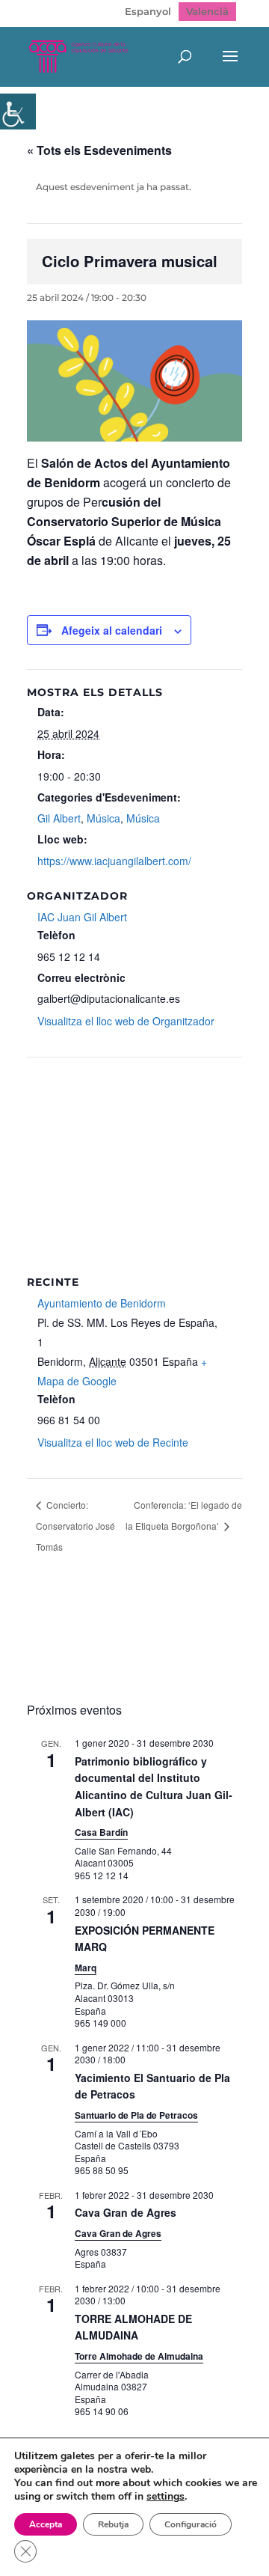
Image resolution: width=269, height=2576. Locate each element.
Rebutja (113, 2524)
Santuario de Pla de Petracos (136, 2115)
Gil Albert (59, 818)
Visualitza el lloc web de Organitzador (126, 1021)
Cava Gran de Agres (126, 2212)
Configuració (191, 2524)
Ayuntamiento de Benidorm (102, 1303)
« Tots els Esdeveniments (99, 150)
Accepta (46, 2524)
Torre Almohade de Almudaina (139, 2356)
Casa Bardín (101, 1832)
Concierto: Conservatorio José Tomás (75, 1526)
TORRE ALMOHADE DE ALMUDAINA (133, 2327)
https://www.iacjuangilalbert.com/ (114, 861)
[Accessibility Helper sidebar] (18, 112)
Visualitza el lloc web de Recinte (113, 1442)
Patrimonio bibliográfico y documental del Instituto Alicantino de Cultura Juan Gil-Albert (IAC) (154, 1786)
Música (103, 818)
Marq (86, 1968)
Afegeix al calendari (112, 630)
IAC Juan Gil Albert (82, 917)
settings (166, 2497)
